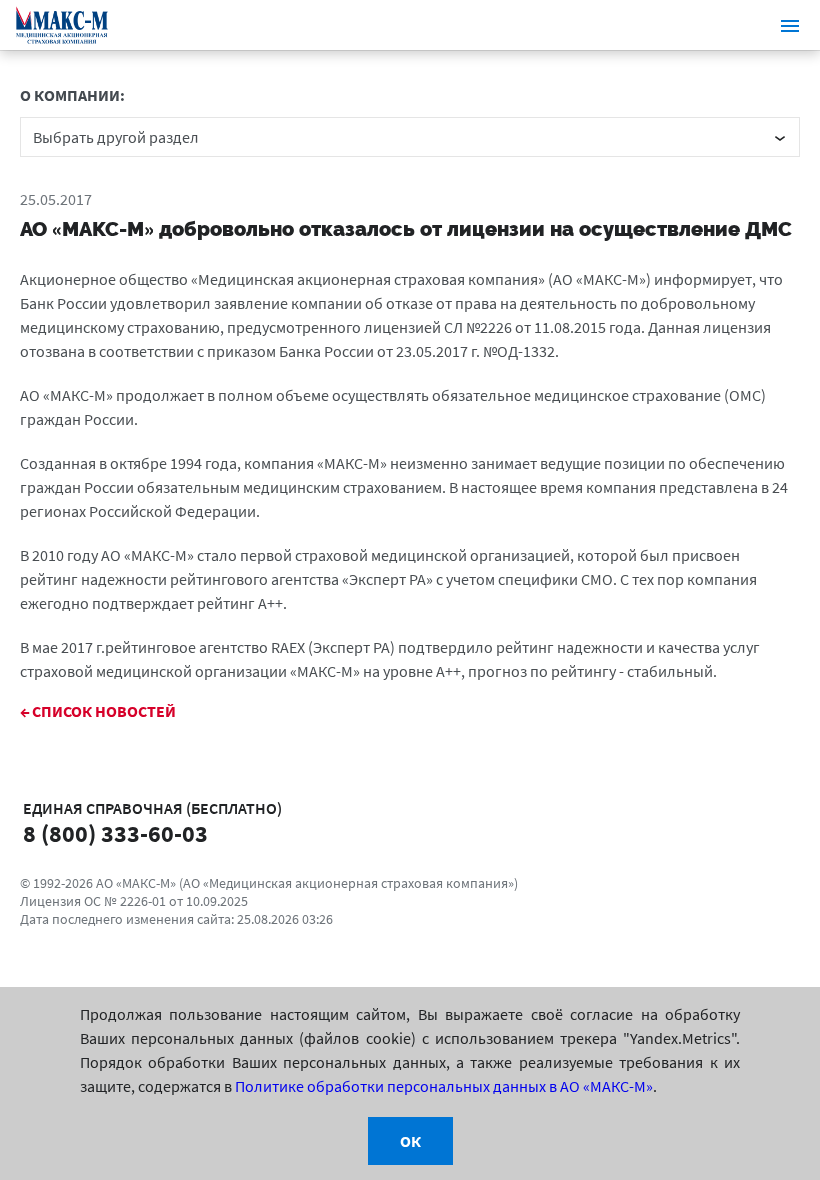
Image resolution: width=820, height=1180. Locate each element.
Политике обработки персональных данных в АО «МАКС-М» (444, 1086)
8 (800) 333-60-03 (115, 834)
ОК (410, 1141)
